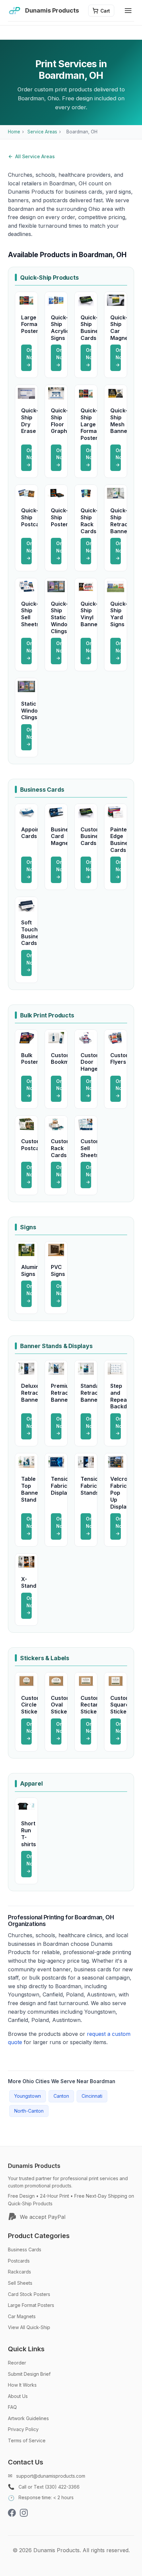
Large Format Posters (31, 2305)
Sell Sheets (20, 2283)
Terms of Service (27, 2440)
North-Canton (29, 2111)
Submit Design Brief (29, 2374)
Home (14, 132)
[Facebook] (12, 2514)
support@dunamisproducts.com (51, 2476)
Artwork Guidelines (28, 2418)
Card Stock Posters (29, 2294)
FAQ (12, 2407)
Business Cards (25, 2249)
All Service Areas (35, 156)
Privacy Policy (23, 2429)
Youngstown (28, 2096)
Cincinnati (92, 2096)
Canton (61, 2096)
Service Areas (42, 132)
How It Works (22, 2385)
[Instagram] (24, 2514)
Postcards (19, 2261)
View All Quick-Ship (29, 2327)
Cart (105, 11)
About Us (18, 2396)
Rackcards (19, 2272)
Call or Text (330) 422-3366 (49, 2487)
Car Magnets (22, 2316)
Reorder (17, 2363)
